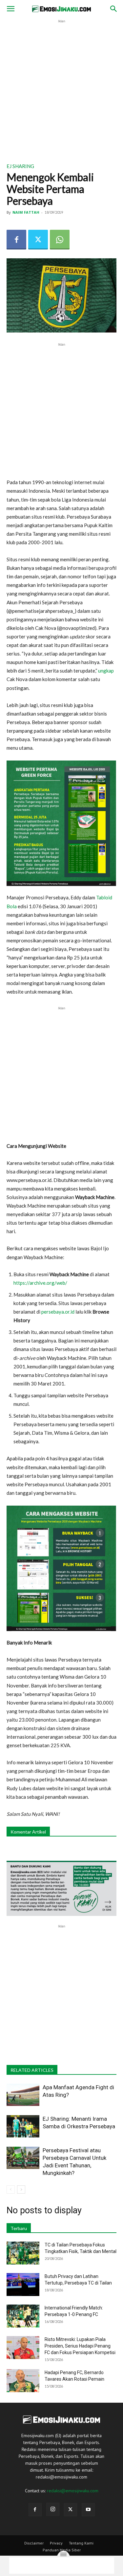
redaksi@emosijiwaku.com (73, 2491)
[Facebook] (16, 240)
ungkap (106, 671)
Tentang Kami (81, 2543)
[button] (10, 9)
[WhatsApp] (60, 240)
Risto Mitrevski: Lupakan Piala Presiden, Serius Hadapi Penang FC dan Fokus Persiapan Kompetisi (80, 2346)
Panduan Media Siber (62, 2550)
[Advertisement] (61, 86)
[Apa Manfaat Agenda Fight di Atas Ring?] (23, 2095)
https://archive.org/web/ (40, 1283)
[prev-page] (11, 2190)
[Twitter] (38, 240)
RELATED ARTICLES (32, 2070)
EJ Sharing (20, 166)
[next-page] (21, 2190)
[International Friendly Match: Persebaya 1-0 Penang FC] (23, 2316)
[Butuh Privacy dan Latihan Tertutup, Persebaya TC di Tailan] (23, 2285)
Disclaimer (34, 2543)
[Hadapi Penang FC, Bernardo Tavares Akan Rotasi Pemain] (23, 2381)
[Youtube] (88, 2510)
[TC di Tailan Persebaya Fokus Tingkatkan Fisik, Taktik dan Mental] (23, 2253)
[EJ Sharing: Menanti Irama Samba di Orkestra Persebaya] (23, 2126)
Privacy (56, 2543)
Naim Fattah (26, 212)
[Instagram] (53, 2509)
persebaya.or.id (58, 1312)
